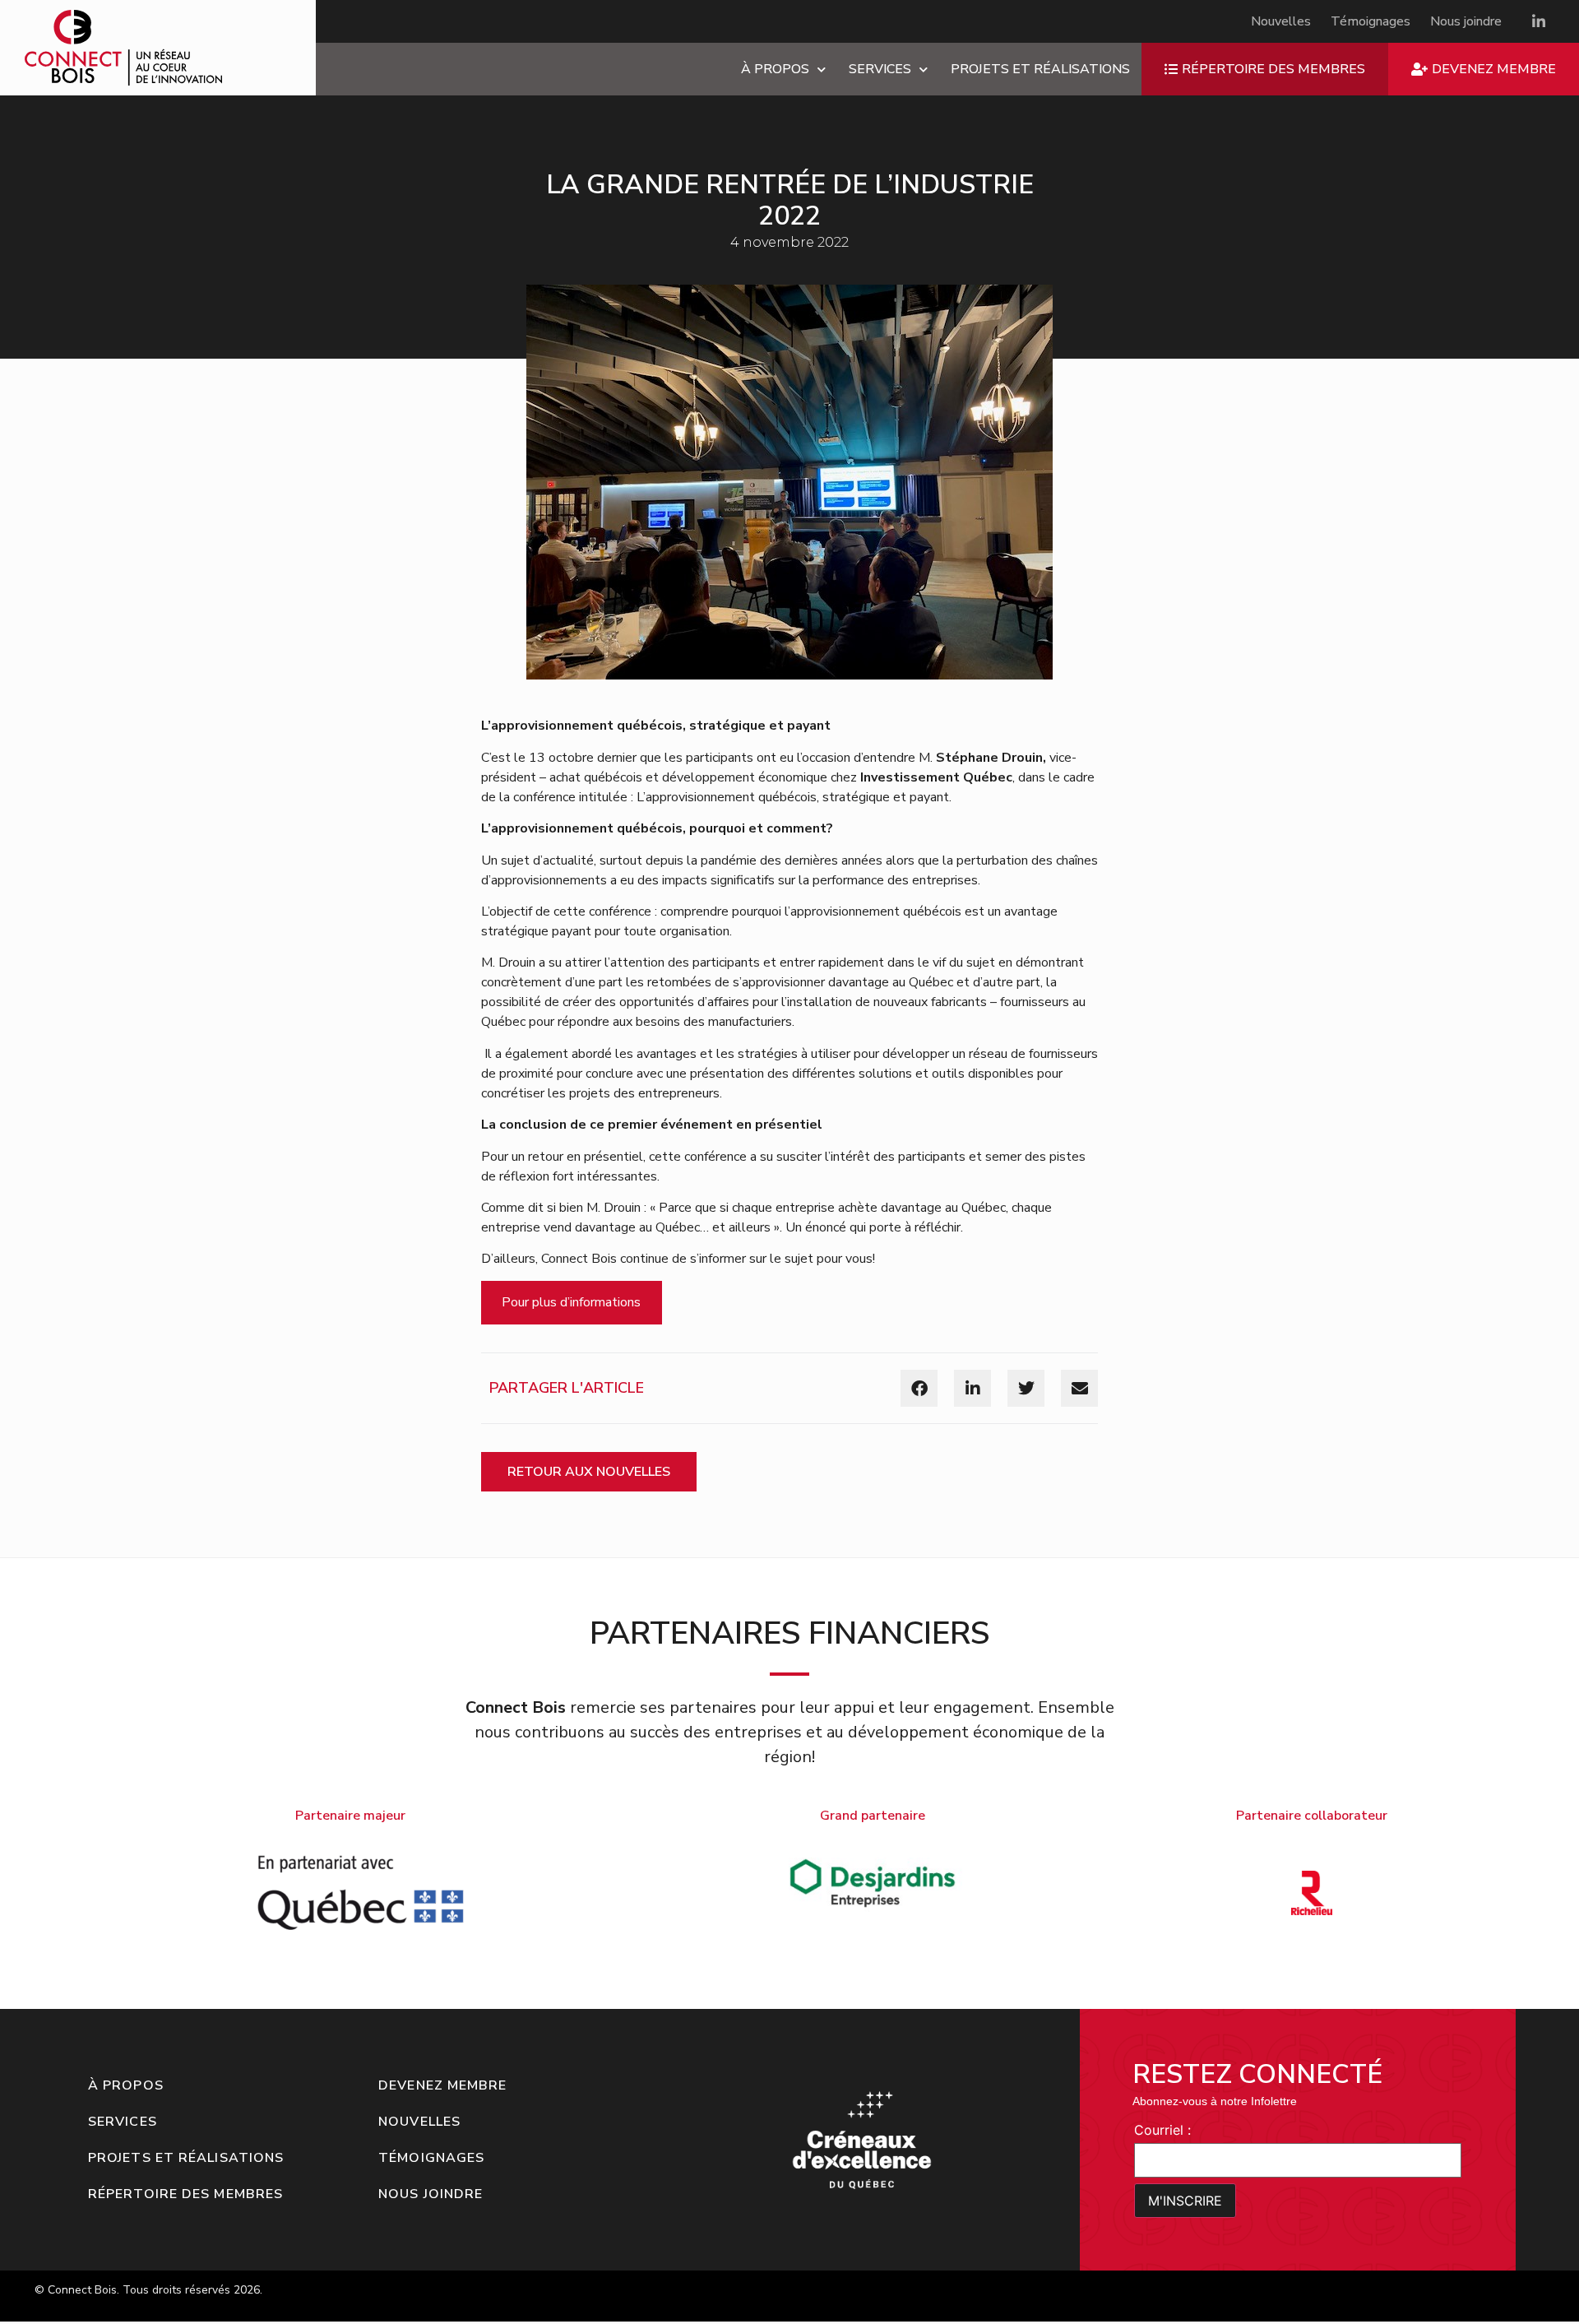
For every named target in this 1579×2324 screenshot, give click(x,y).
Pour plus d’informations (571, 1302)
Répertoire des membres (185, 2194)
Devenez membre (442, 2085)
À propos (775, 69)
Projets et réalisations (1040, 69)
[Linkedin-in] (1539, 21)
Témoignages (1371, 21)
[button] (919, 1388)
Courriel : (1162, 2130)
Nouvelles (1281, 21)
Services (880, 69)
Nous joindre (1466, 21)
